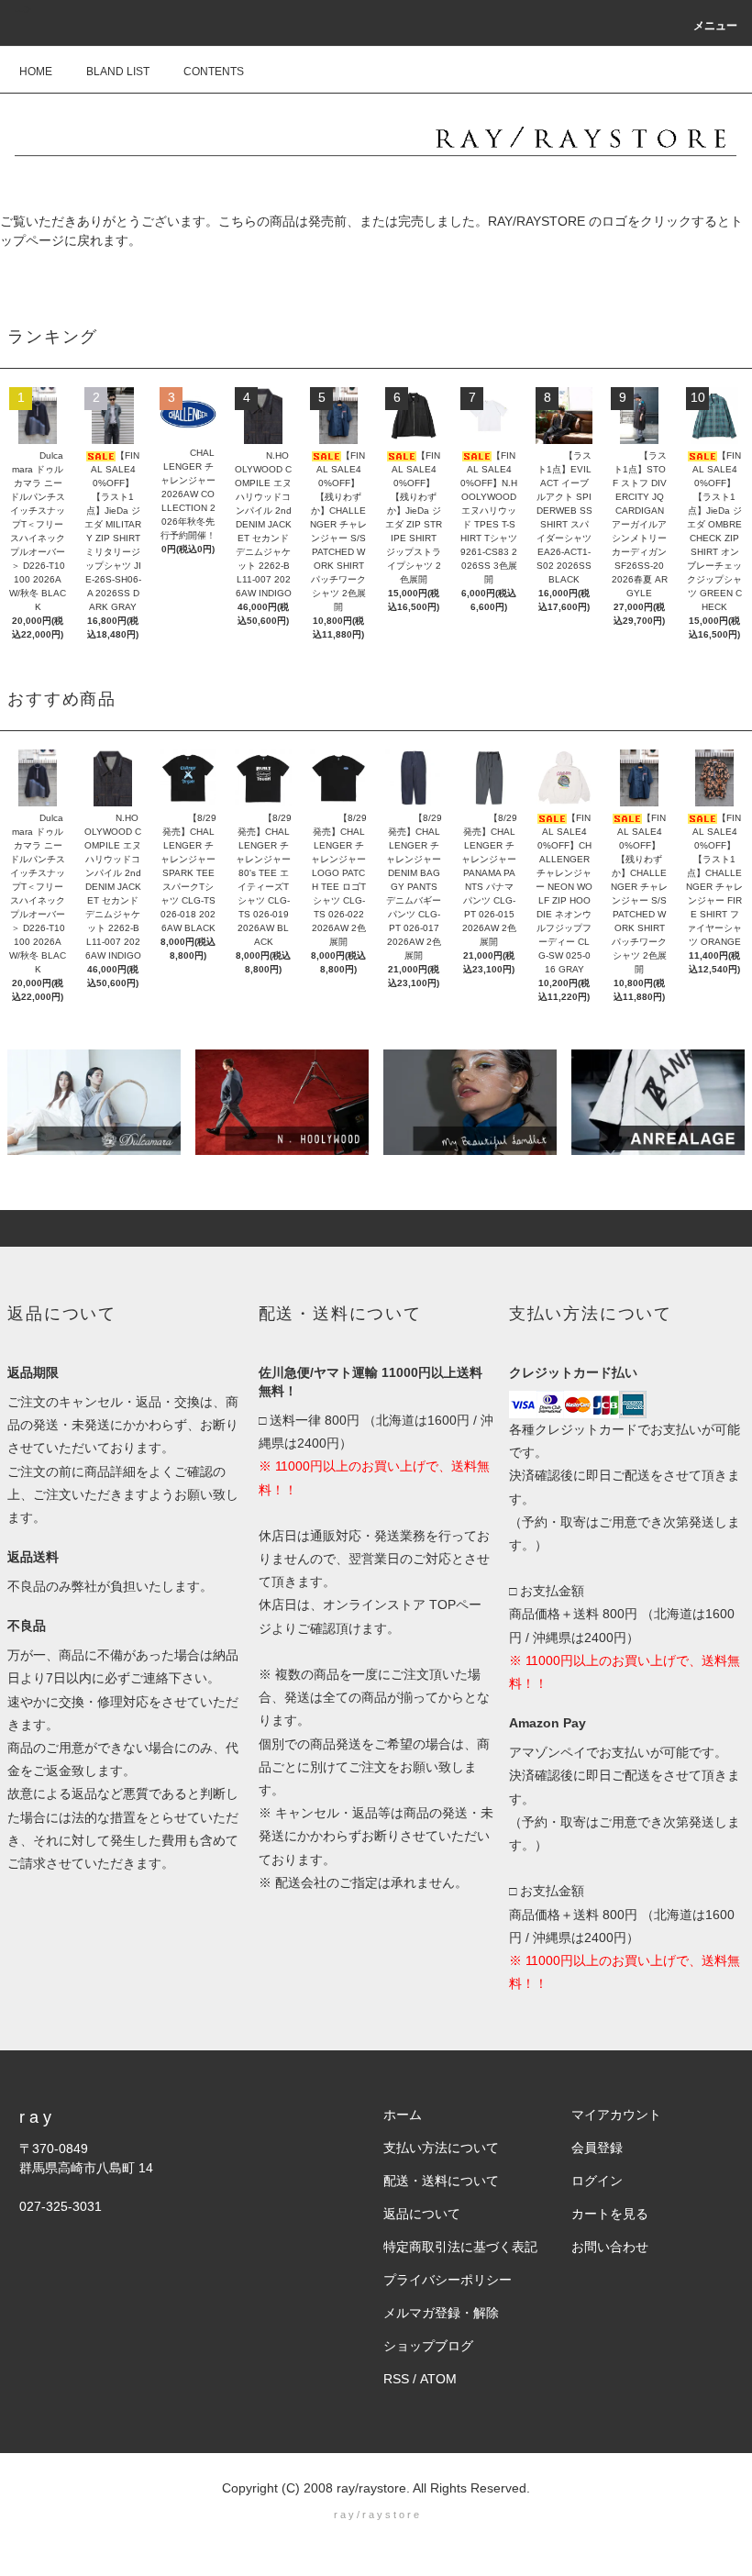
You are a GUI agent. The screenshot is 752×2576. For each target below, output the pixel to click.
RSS (396, 2379)
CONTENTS (214, 72)
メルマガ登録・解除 (441, 2313)
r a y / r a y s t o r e (376, 2515)
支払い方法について (441, 2148)
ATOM (438, 2379)
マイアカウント (616, 2115)
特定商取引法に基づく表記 (460, 2247)
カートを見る (610, 2214)
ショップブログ (428, 2346)
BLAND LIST (118, 72)
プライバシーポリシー (448, 2280)
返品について (422, 2214)
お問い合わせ (610, 2247)
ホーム (403, 2115)
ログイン (597, 2181)
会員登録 (597, 2148)
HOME (36, 72)
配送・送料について (441, 2181)
